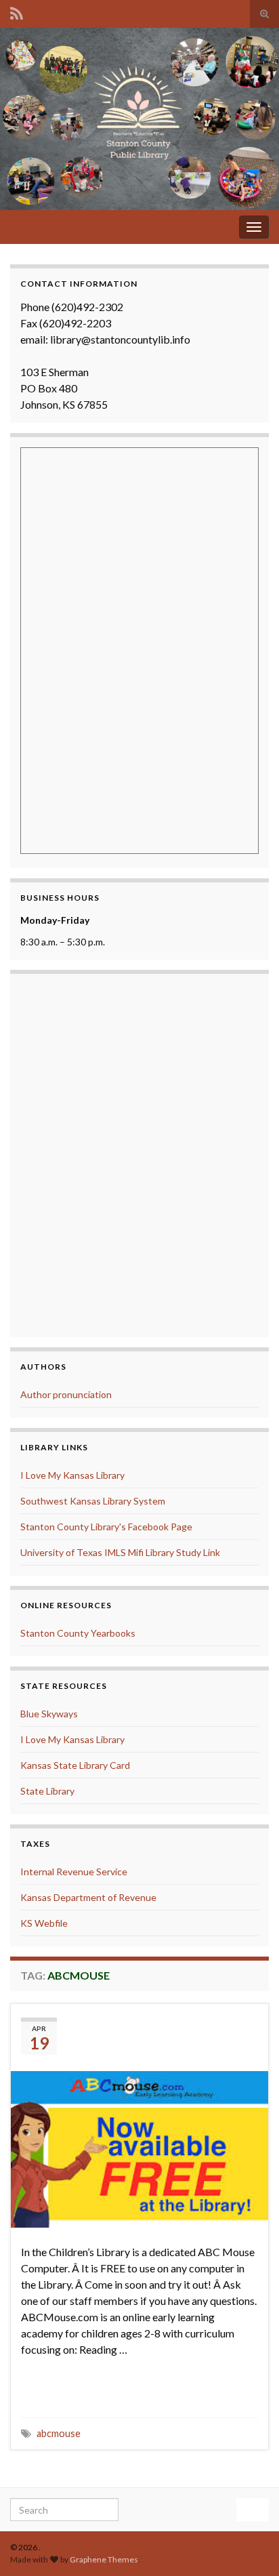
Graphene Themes (104, 2559)
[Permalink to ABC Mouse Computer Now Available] (139, 2148)
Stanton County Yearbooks (78, 1633)
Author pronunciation (66, 1394)
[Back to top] (249, 2546)
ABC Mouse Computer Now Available (148, 2033)
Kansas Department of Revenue (88, 1897)
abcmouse (59, 2433)
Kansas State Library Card (75, 1765)
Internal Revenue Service (74, 1872)
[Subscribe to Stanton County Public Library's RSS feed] (17, 11)
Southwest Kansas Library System (93, 1501)
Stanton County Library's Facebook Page (106, 1527)
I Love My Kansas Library (72, 1475)
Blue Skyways (49, 1714)
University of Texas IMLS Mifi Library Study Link (120, 1552)
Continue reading (77, 2389)
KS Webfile (44, 1923)
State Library (47, 1791)
